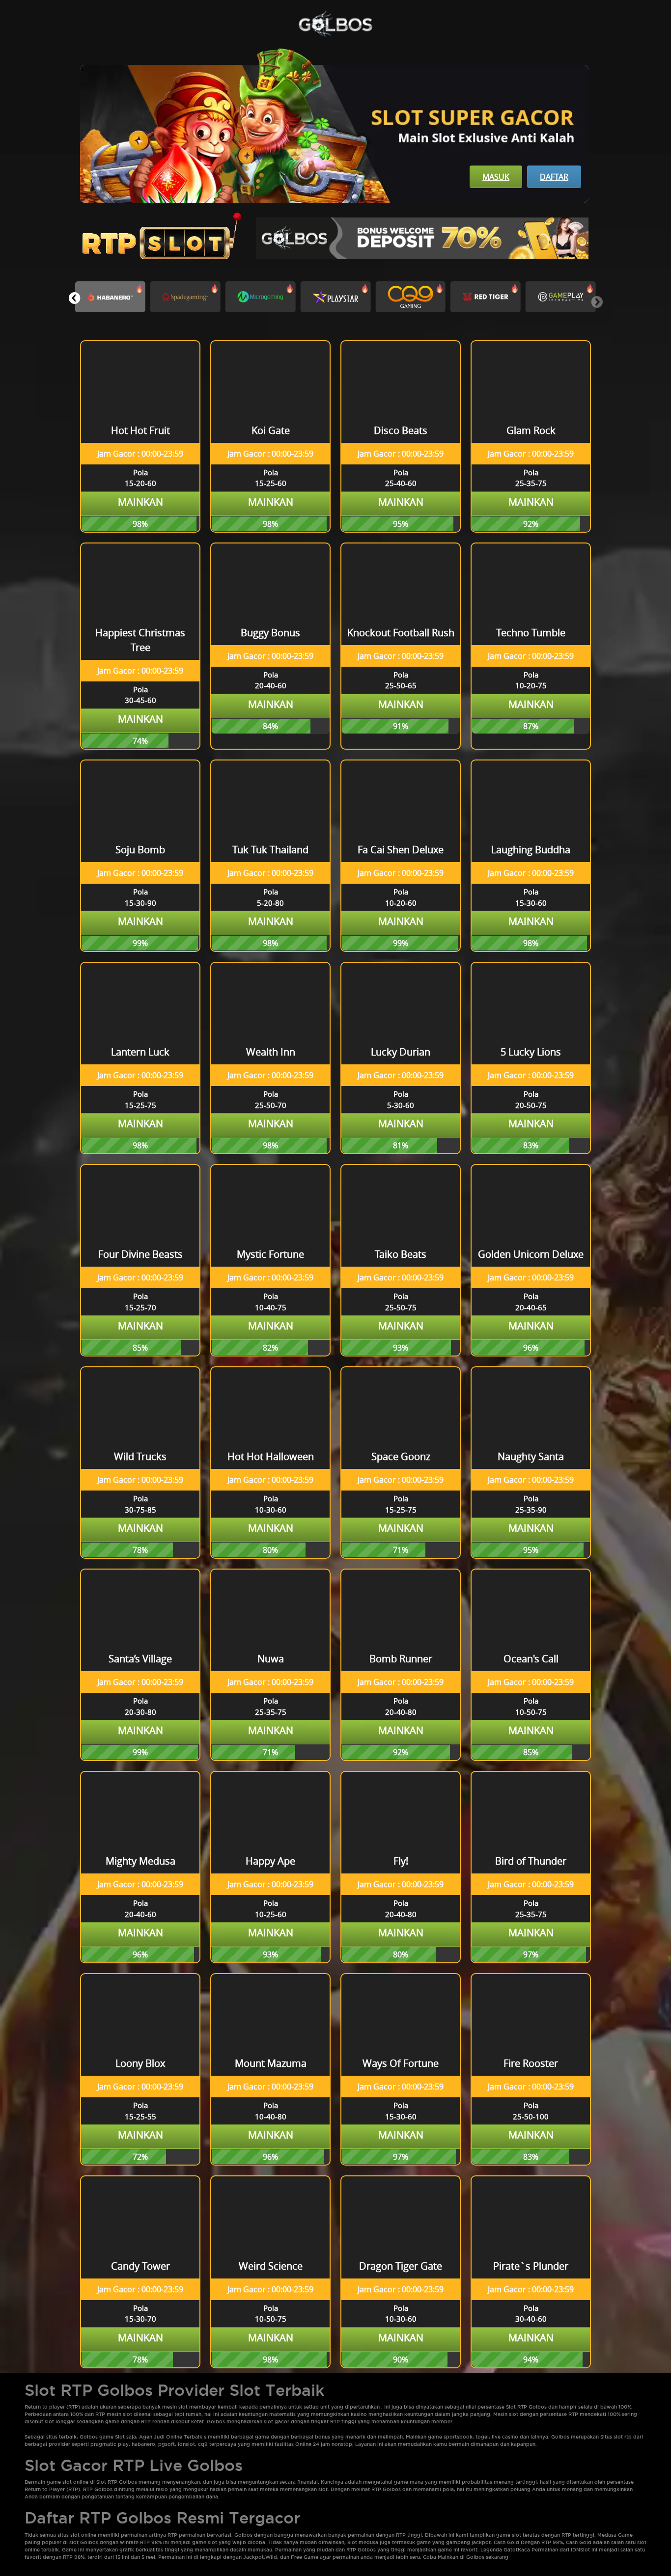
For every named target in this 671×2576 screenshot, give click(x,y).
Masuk (496, 177)
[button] (74, 298)
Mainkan (140, 502)
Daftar (554, 177)
